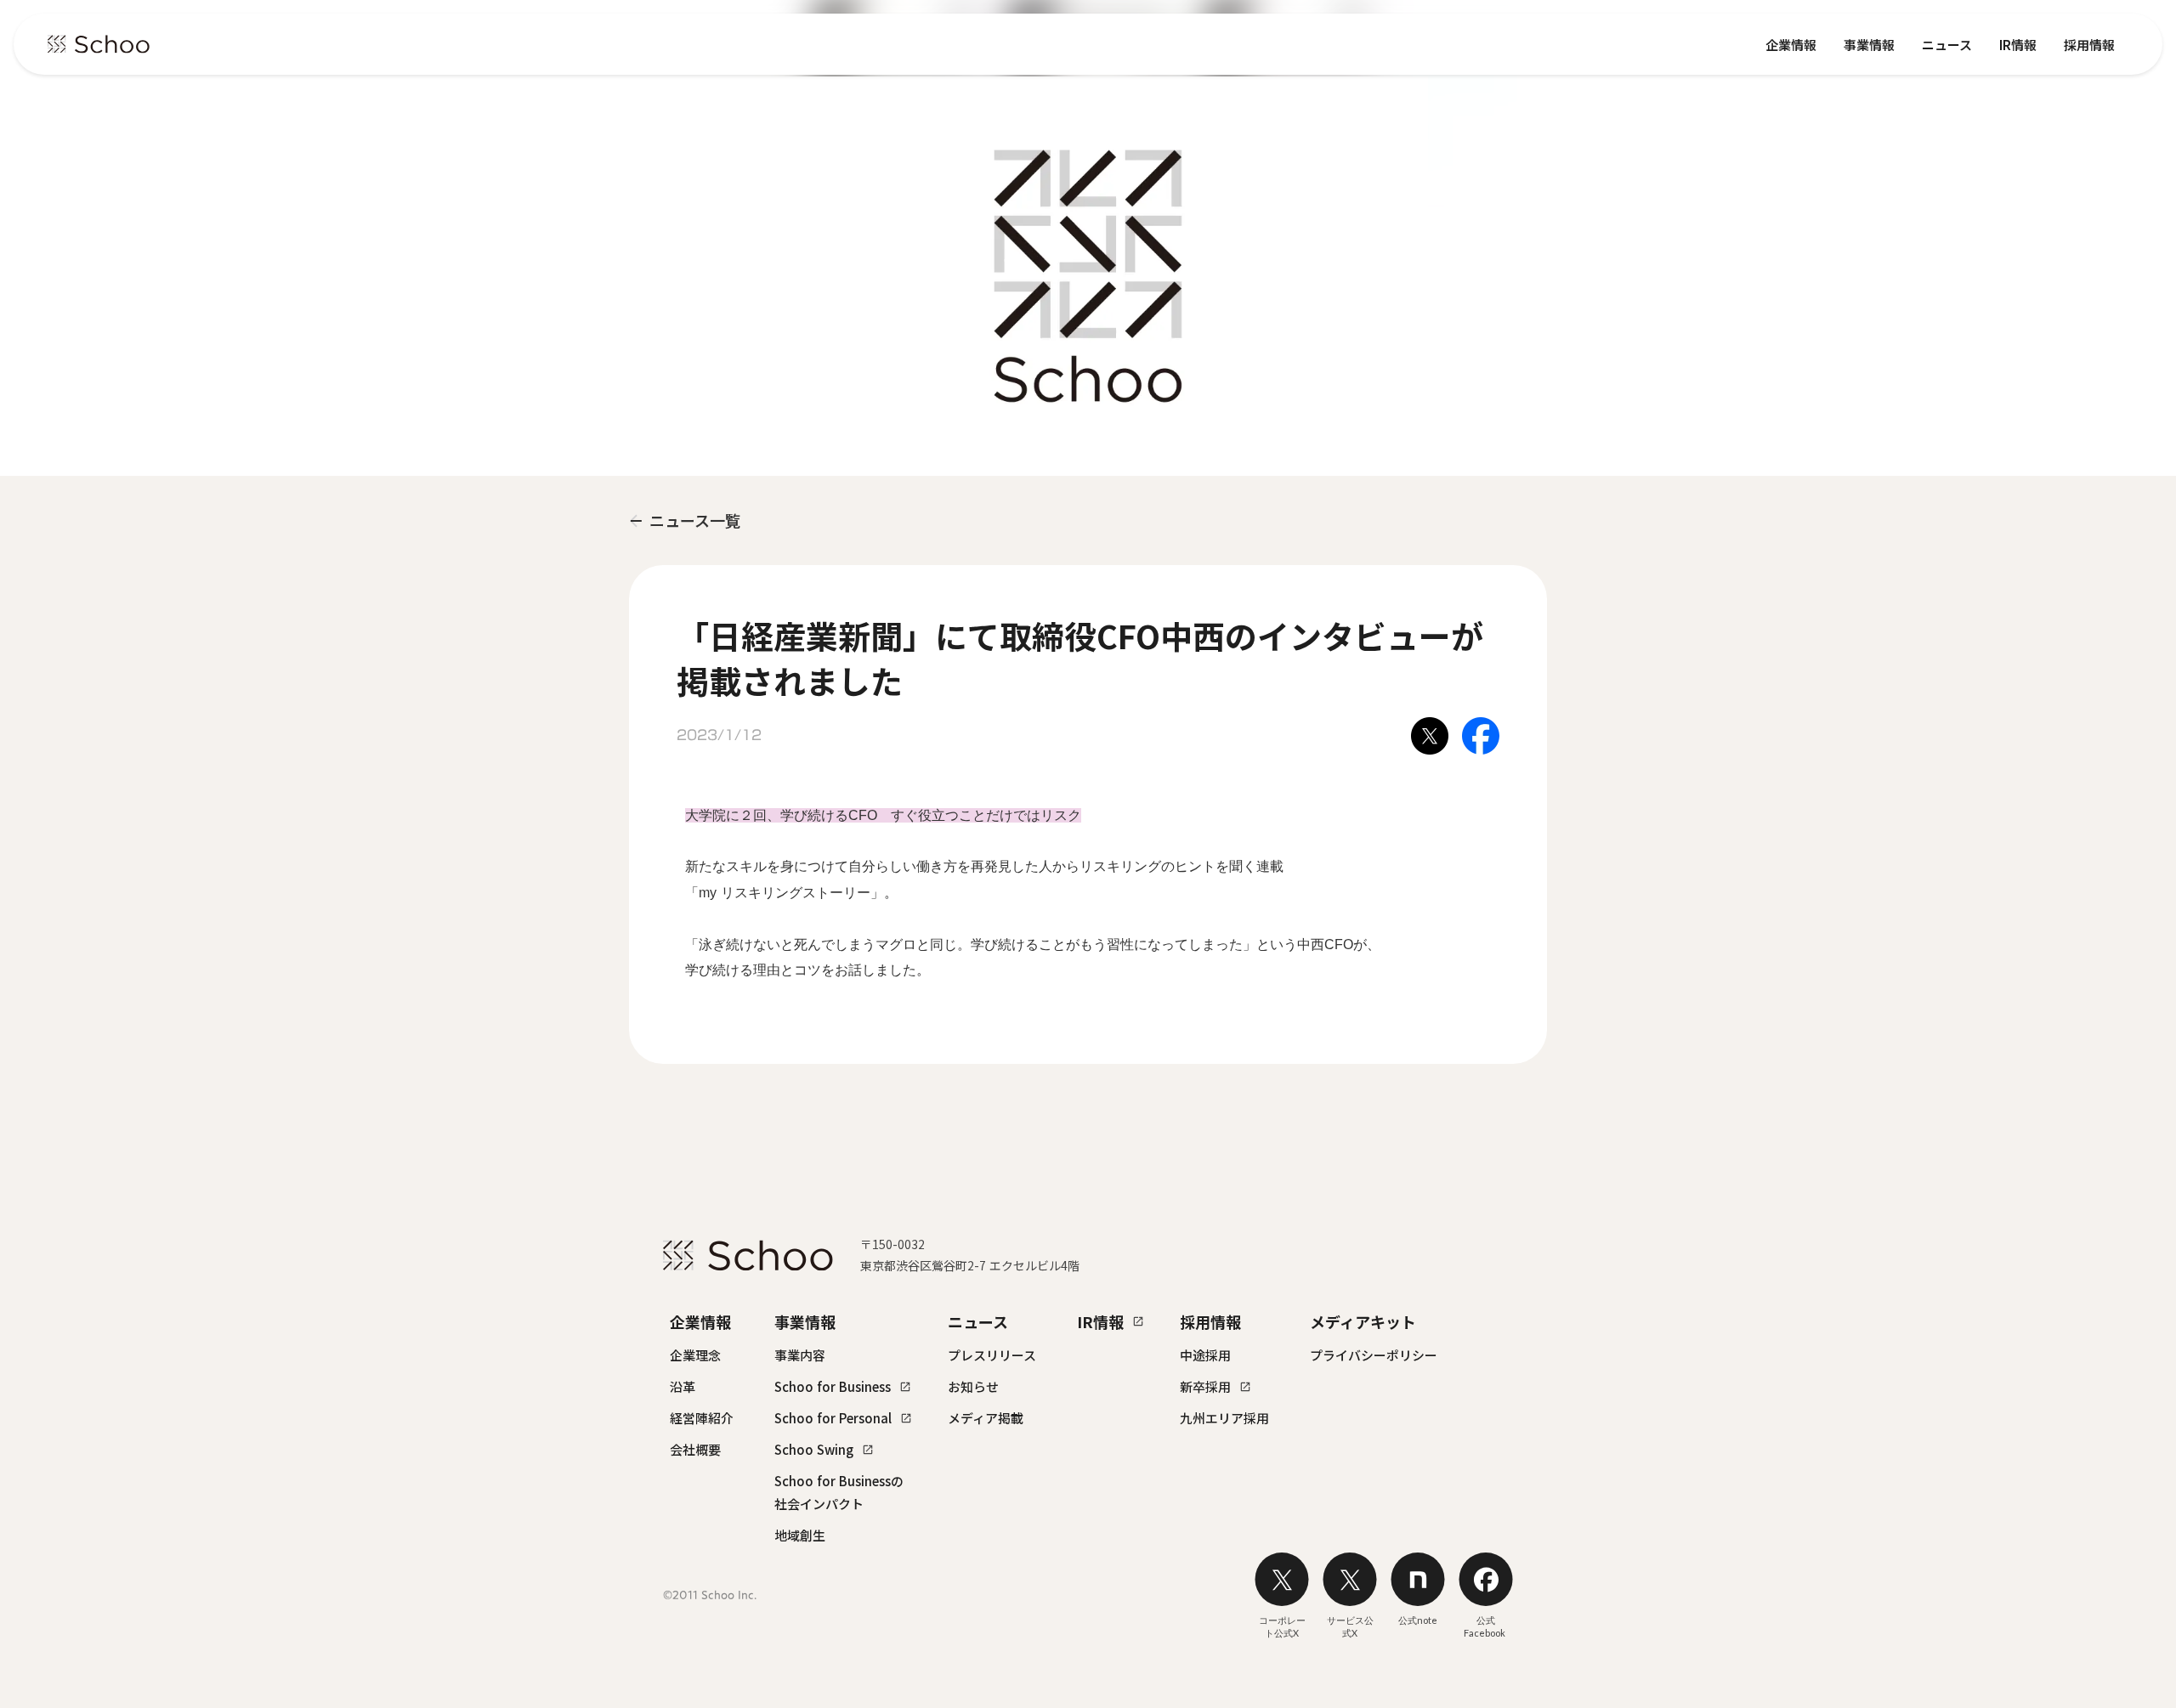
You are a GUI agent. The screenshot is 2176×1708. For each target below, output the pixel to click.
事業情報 (1869, 45)
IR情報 (2018, 45)
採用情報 (2089, 45)
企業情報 (1791, 45)
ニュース (1947, 45)
